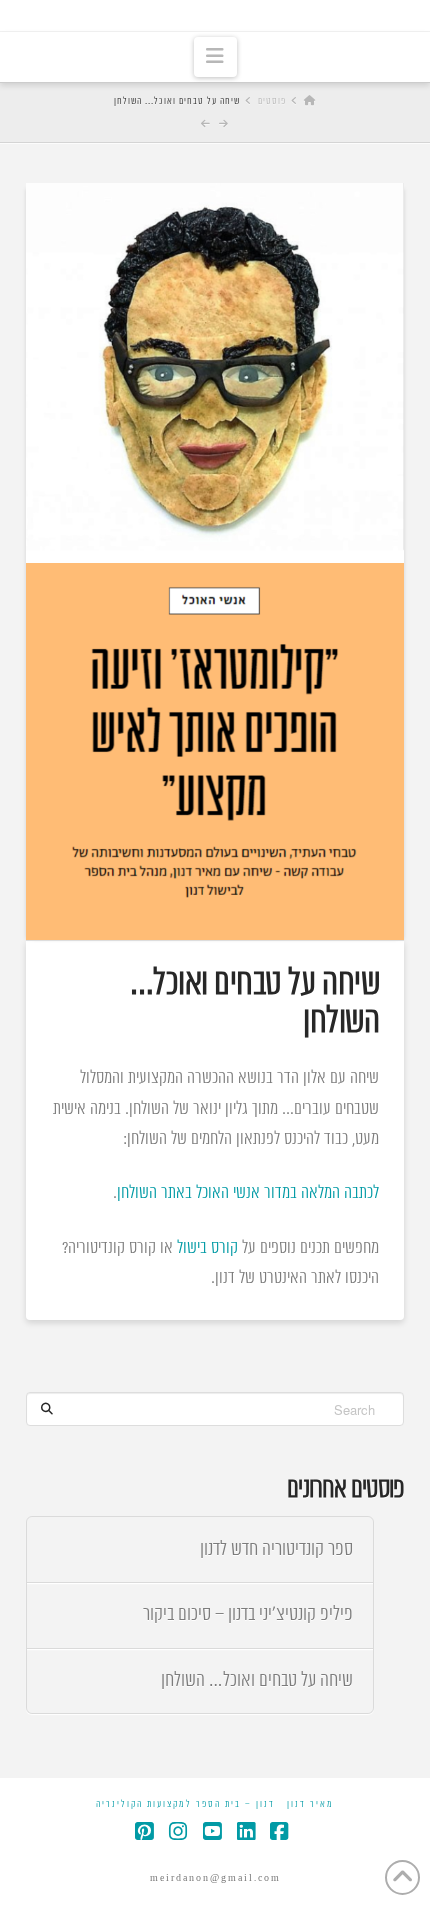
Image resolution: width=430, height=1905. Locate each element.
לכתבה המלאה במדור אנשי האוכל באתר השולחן (248, 1193)
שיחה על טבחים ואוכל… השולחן (257, 1680)
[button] (215, 57)
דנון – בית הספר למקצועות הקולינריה (185, 1804)
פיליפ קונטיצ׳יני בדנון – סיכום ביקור (248, 1614)
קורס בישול (207, 1248)
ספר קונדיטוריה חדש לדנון (276, 1549)
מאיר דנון (310, 1804)
